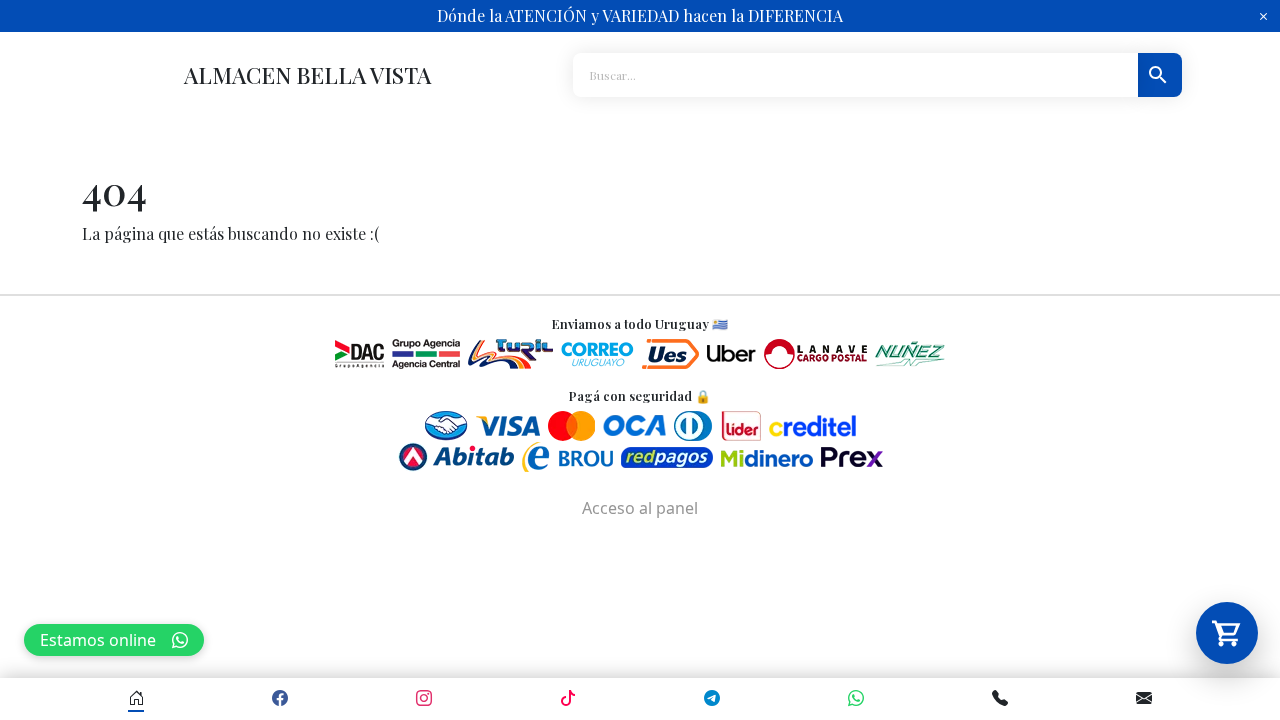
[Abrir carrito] (1227, 633)
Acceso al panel (640, 508)
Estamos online (98, 640)
